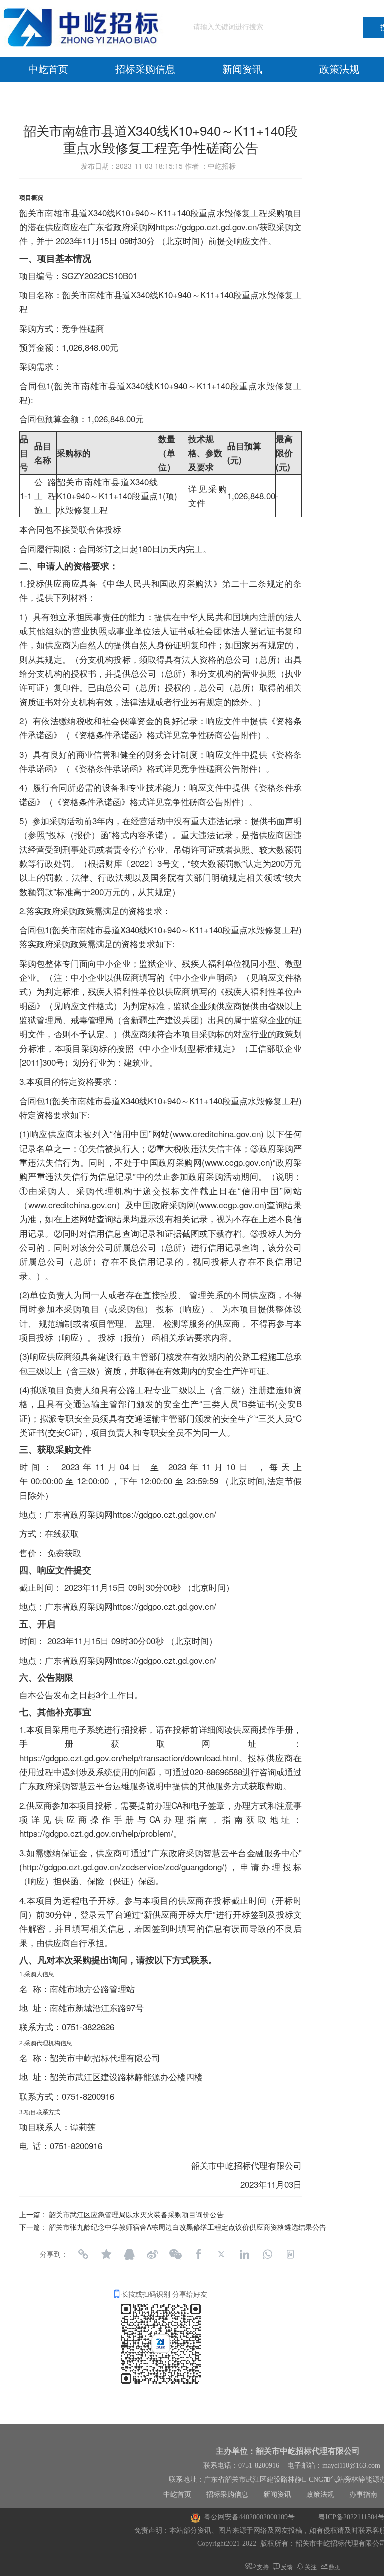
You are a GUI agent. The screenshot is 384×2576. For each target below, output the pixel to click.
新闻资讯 (242, 69)
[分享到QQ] (129, 2254)
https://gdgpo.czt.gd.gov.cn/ (165, 1514)
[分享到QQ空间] (106, 2254)
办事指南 (363, 2495)
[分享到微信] (175, 2254)
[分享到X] (221, 2254)
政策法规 (320, 2495)
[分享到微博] (152, 2254)
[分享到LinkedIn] (244, 2254)
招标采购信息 (145, 69)
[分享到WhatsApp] (267, 2254)
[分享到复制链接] (83, 2254)
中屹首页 (48, 69)
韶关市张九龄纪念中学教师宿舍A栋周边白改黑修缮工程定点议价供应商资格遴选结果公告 (188, 2227)
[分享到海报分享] (290, 2254)
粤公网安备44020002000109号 (249, 2517)
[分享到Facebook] (198, 2254)
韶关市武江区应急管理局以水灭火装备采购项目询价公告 (136, 2214)
